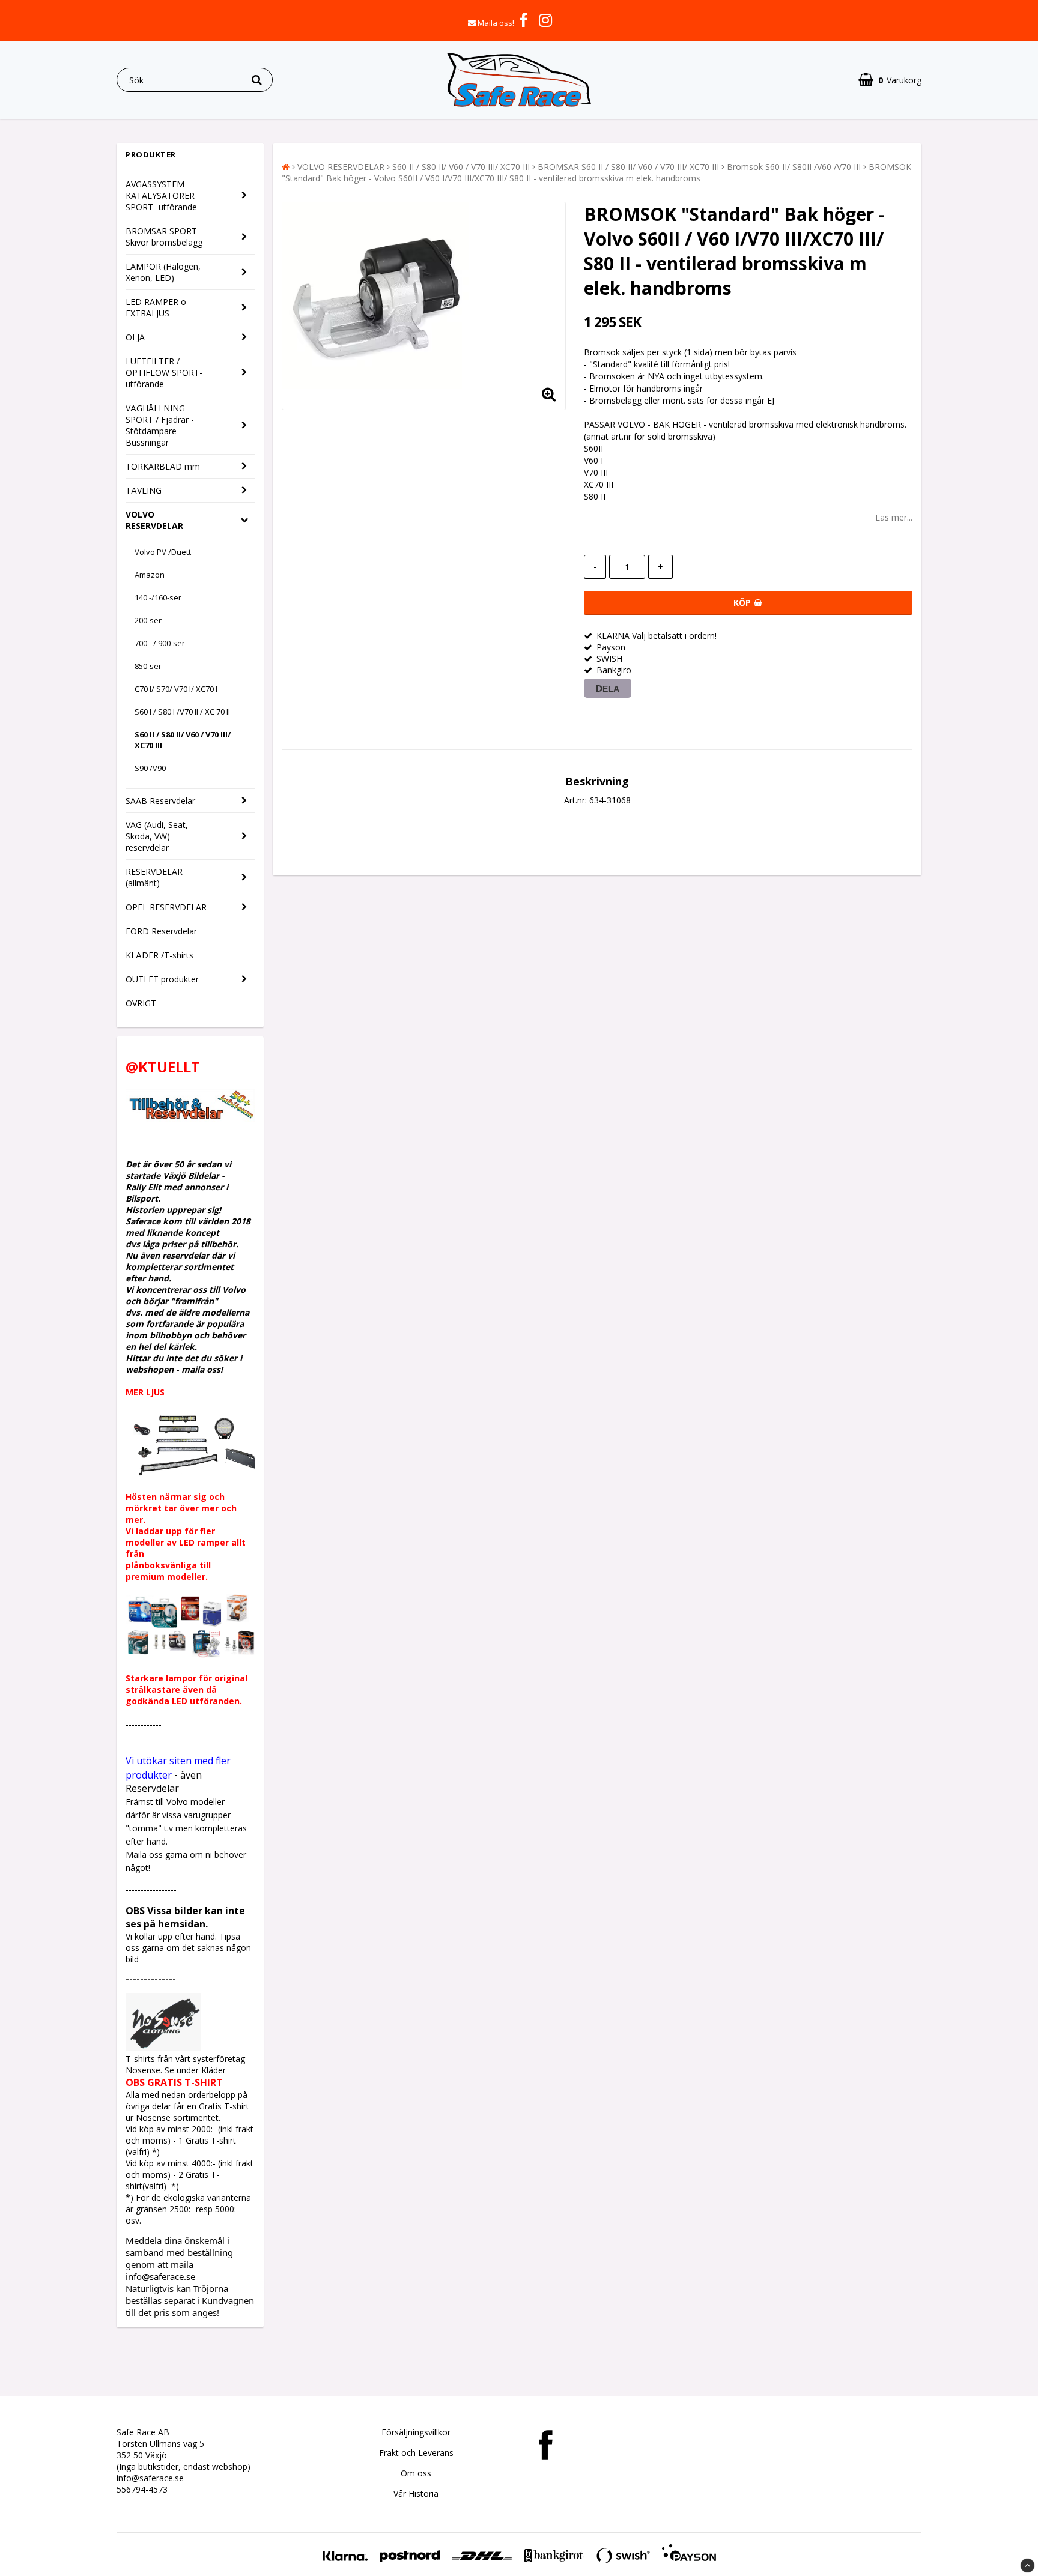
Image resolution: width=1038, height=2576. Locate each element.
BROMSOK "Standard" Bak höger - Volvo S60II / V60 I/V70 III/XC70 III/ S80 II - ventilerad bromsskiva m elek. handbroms (596, 172)
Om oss (416, 2473)
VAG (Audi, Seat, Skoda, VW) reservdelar (157, 836)
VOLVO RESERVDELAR (154, 520)
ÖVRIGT (141, 1003)
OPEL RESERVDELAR (166, 907)
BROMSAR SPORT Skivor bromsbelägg (164, 237)
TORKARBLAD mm (163, 466)
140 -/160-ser (158, 597)
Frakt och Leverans (416, 2453)
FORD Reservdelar (161, 931)
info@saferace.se (160, 2276)
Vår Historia (416, 2493)
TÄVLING (144, 490)
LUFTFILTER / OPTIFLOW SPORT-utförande (164, 373)
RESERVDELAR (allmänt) (154, 877)
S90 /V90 (150, 768)
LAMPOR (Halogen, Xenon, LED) (163, 272)
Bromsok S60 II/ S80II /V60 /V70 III (794, 167)
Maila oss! (496, 23)
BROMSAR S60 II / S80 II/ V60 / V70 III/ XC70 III (628, 167)
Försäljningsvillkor (416, 2432)
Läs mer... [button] (894, 517)
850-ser (148, 666)
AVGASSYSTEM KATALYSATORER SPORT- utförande (161, 195)
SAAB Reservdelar (160, 801)
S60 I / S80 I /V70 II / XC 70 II (182, 712)
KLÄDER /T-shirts (159, 955)
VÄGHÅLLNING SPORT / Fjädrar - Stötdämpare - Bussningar (160, 425)
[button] (890, 80)
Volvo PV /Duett (163, 552)
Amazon (150, 575)
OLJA (135, 337)
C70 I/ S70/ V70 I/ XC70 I (176, 689)
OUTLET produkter (162, 979)
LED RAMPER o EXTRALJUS (156, 307)
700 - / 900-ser (160, 643)
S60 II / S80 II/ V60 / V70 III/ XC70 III (183, 740)
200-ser (148, 620)
